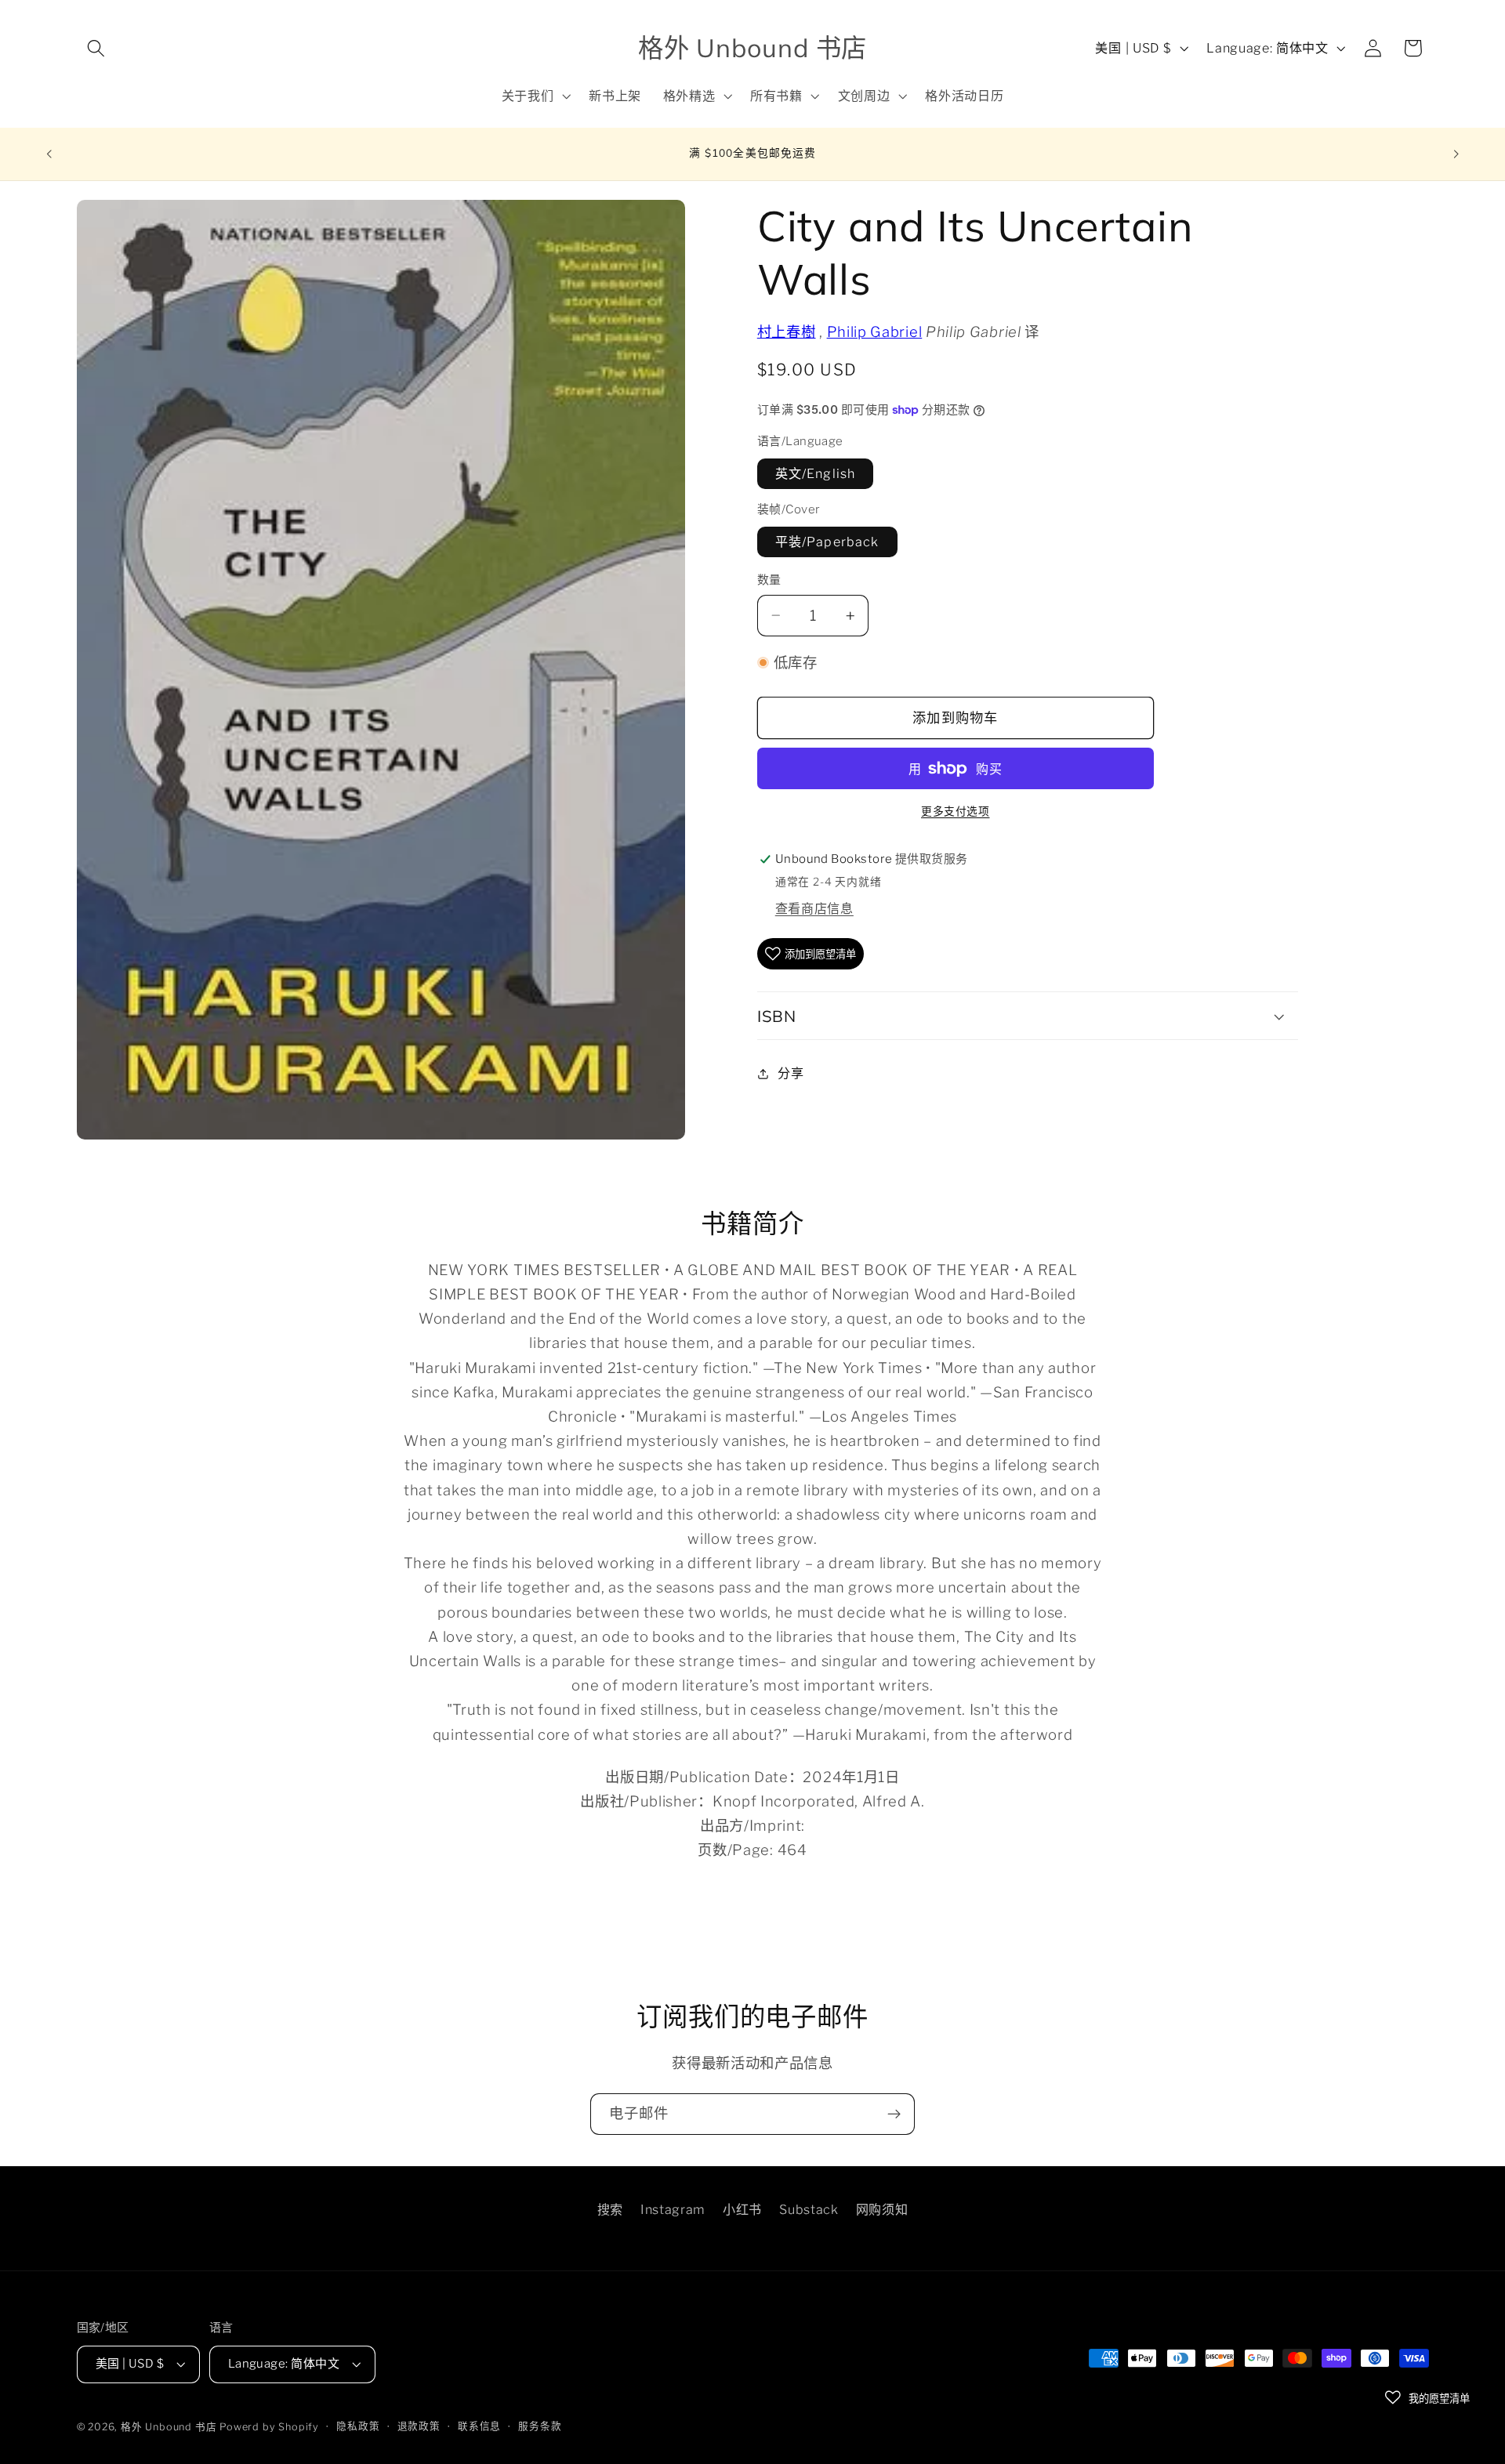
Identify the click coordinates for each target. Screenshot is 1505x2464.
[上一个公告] (49, 154)
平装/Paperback (827, 542)
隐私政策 (358, 2427)
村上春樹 (787, 332)
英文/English (816, 473)
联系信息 (479, 2427)
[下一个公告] (1456, 154)
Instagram (673, 2209)
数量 (769, 580)
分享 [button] (791, 1073)
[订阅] (894, 2114)
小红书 (742, 2209)
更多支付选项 (955, 811)
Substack (809, 2209)
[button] (97, 48)
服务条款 (540, 2427)
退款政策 (419, 2427)
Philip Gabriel (875, 332)
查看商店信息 (814, 908)
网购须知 (882, 2209)
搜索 (610, 2209)
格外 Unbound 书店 (169, 2428)
